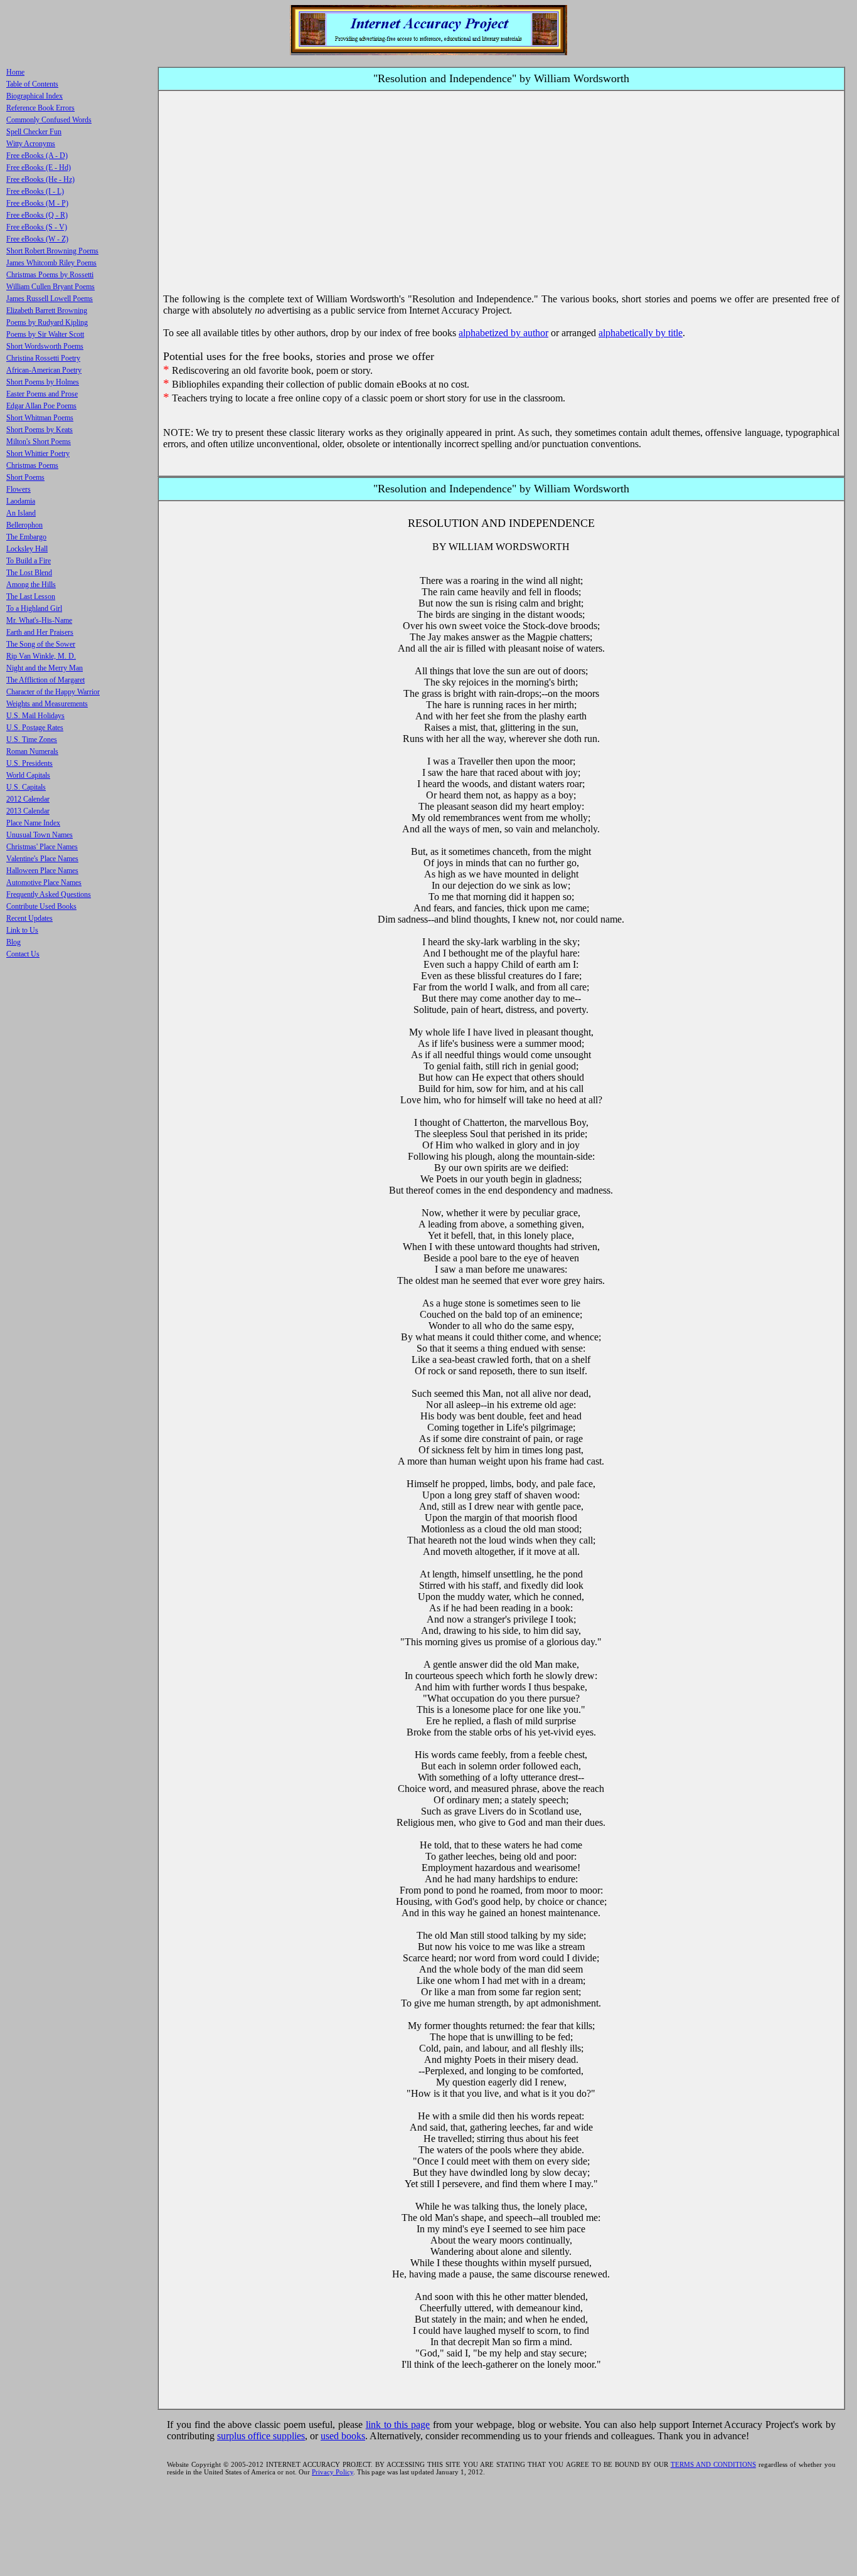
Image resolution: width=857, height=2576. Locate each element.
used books (343, 2436)
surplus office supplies (261, 2436)
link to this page (398, 2425)
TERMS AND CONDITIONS (713, 2464)
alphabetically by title (641, 333)
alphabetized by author (503, 333)
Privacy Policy (333, 2472)
